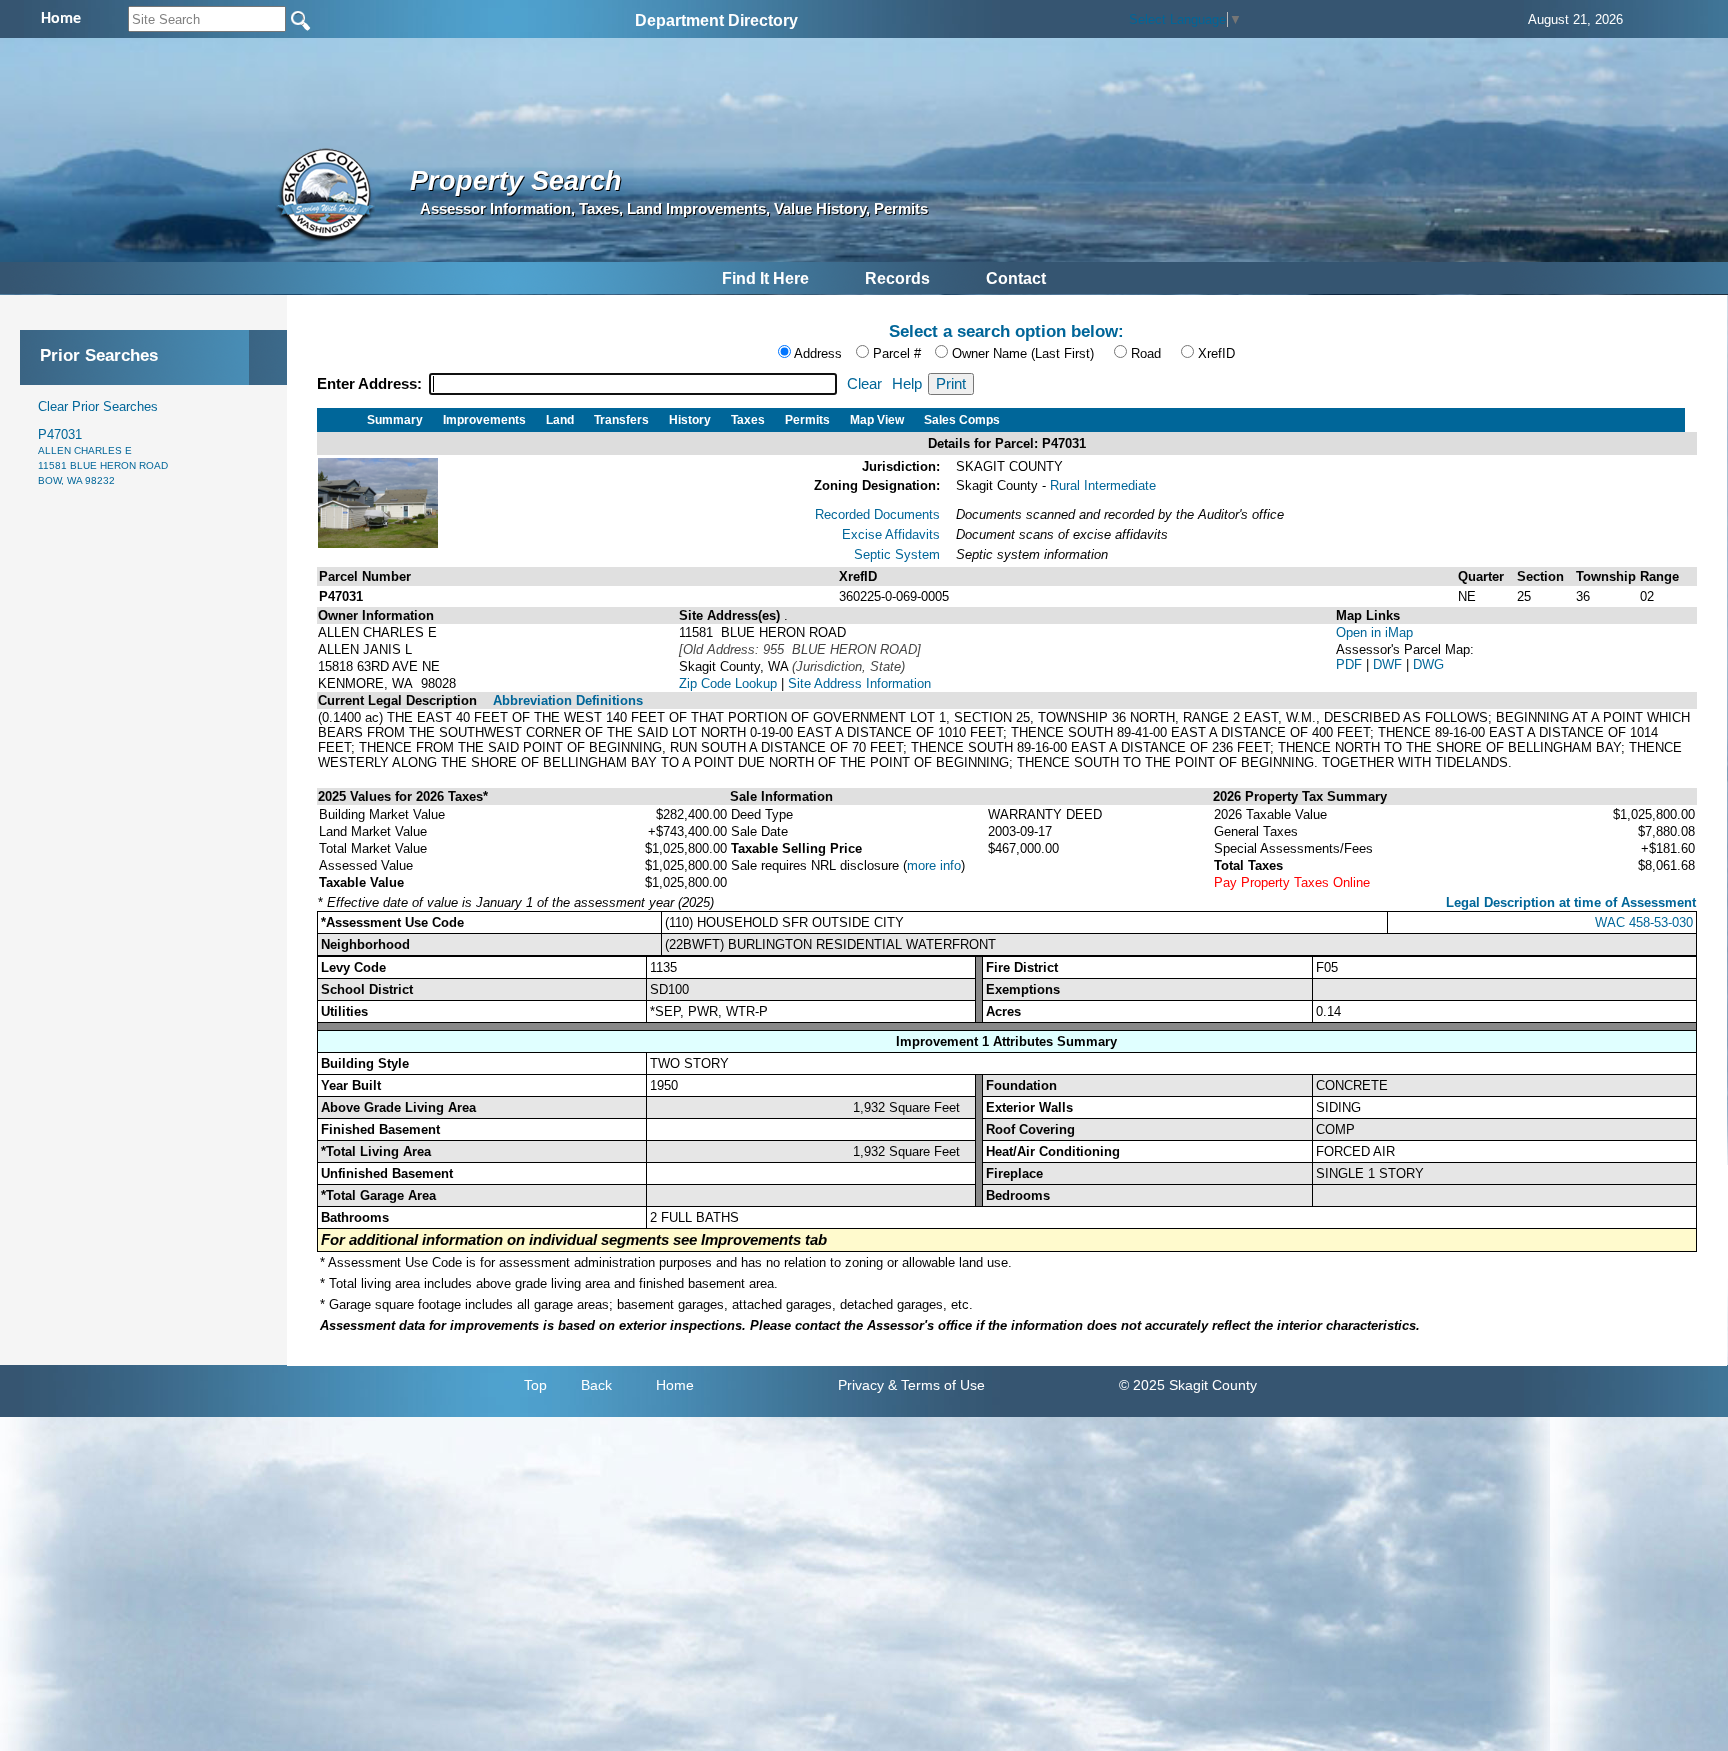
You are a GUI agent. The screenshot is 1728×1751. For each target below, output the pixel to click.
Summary (395, 420)
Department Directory (716, 20)
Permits (807, 420)
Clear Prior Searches (98, 406)
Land (560, 420)
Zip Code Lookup (728, 683)
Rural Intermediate (1103, 485)
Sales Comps (962, 420)
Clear (864, 384)
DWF (1389, 664)
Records (897, 278)
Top (535, 1385)
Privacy (861, 1385)
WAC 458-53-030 (1644, 922)
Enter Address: (371, 384)
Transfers (621, 420)
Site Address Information (859, 683)
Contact (1016, 278)
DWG (1428, 664)
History (690, 420)
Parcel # (897, 353)
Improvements (484, 420)
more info (934, 865)
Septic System (897, 554)
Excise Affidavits (891, 534)
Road (1146, 353)
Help (907, 384)
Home (675, 1385)
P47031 (103, 456)
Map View (877, 420)
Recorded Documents (877, 514)
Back (596, 1385)
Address (818, 353)
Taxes (748, 420)
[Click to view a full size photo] (378, 543)
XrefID (1216, 353)
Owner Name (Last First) (1023, 353)
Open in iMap (1374, 632)
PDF (1351, 664)
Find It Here (765, 278)
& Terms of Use (936, 1385)
